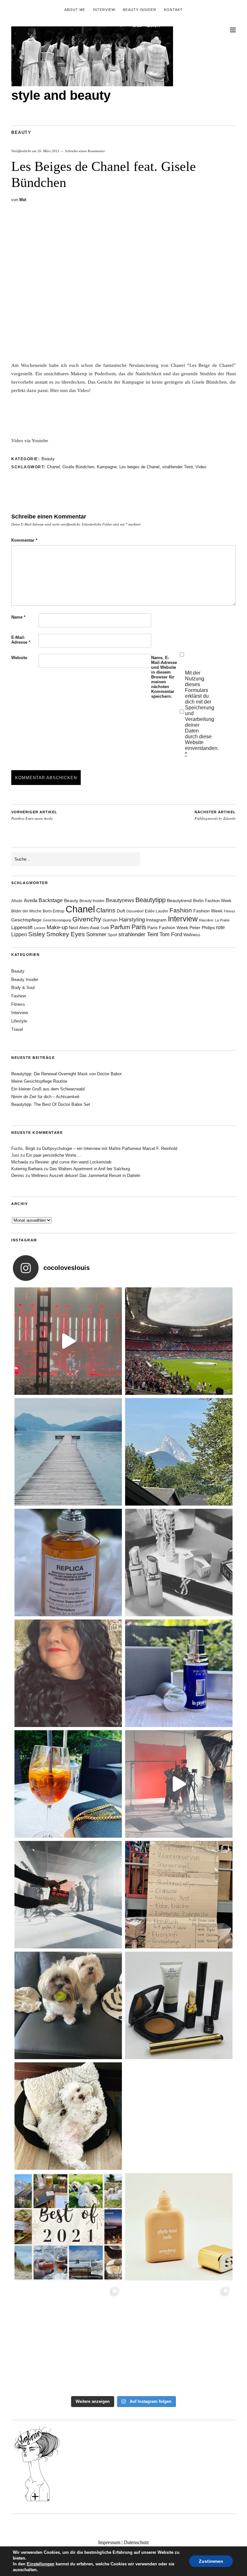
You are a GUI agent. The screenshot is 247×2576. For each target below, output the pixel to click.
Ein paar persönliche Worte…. (54, 1155)
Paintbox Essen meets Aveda (34, 816)
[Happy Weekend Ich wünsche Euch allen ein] (68, 2116)
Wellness (192, 935)
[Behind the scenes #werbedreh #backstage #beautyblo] (68, 1895)
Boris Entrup (54, 911)
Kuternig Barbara (27, 1169)
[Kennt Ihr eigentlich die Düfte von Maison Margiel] (68, 1563)
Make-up (57, 927)
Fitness (230, 911)
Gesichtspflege (26, 920)
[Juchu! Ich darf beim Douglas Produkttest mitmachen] (179, 1673)
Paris (139, 927)
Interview (104, 10)
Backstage (51, 900)
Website (19, 658)
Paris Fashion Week (168, 928)
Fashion (181, 910)
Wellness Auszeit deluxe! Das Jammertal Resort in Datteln (86, 1176)
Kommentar (24, 540)
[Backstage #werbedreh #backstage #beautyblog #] (179, 1784)
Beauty (21, 132)
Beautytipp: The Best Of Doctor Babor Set (51, 1104)
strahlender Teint (178, 467)
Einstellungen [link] (41, 2564)
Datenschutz (136, 2542)
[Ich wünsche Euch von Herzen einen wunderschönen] (68, 2227)
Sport (112, 935)
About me (75, 10)
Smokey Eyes (66, 934)
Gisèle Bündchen (78, 467)
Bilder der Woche (26, 911)
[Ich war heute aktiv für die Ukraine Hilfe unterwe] (179, 1895)
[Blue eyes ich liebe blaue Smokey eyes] (179, 2116)
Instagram (156, 920)
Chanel (53, 467)
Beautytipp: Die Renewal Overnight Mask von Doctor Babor (66, 1074)
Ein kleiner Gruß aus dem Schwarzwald (48, 1089)
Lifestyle (19, 1021)
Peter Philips (202, 928)
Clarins (106, 910)
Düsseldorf (135, 911)
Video (201, 467)
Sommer (96, 934)
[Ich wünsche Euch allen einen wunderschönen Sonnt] (68, 1784)
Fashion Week (208, 911)
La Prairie (222, 920)
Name (18, 617)
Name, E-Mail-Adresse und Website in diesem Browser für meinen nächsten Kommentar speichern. (164, 677)
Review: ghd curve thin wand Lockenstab (73, 1162)
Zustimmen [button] (211, 2561)
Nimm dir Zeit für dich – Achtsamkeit (45, 1097)
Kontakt (173, 10)
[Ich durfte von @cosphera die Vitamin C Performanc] (68, 2338)
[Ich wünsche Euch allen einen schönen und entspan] (179, 1341)
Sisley (37, 934)
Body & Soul (23, 988)
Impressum (109, 2542)
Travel (17, 1029)
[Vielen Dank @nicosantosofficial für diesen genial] (68, 1341)
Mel (23, 200)
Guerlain (110, 920)
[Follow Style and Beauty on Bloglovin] (37, 2501)
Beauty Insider (140, 10)
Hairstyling (132, 920)
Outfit (105, 928)
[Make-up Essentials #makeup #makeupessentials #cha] (179, 1563)
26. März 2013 (48, 151)
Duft (121, 911)
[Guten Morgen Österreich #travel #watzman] (179, 1452)
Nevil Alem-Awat (84, 928)
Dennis (18, 1176)
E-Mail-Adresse (21, 640)
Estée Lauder (156, 911)
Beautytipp (151, 900)
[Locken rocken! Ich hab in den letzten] (68, 1673)
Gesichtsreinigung (57, 920)
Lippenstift (22, 927)
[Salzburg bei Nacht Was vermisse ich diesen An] (179, 2338)
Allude (17, 901)
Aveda (31, 900)
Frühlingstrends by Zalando (215, 816)
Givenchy (87, 919)
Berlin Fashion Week (212, 901)
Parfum (120, 927)
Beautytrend (179, 901)
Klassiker (206, 920)
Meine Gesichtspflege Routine (39, 1081)
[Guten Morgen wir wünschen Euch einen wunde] (68, 2005)
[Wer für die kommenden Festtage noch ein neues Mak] (179, 2227)
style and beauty (61, 95)
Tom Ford (171, 934)
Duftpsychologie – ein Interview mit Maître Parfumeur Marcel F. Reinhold (110, 1148)
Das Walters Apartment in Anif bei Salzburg (90, 1169)
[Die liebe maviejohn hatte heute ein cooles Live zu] (179, 2005)
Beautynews (120, 900)
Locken (40, 928)
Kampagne (107, 467)
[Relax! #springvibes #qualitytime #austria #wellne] (68, 1452)
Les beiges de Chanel (139, 467)
